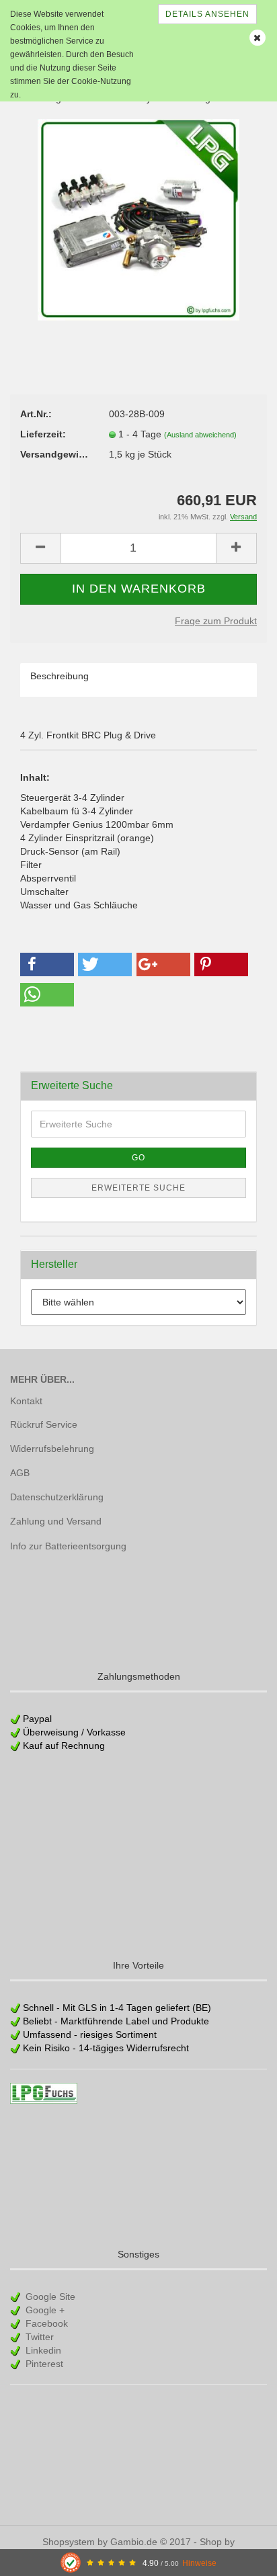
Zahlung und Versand (56, 1521)
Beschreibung (60, 676)
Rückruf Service (44, 1424)
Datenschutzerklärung (57, 1497)
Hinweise (199, 2563)
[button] (47, 964)
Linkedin (42, 2350)
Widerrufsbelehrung (52, 1449)
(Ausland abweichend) (200, 435)
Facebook (45, 2323)
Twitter (38, 2337)
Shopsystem (69, 2542)
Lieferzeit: (43, 434)
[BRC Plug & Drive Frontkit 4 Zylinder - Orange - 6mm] (138, 219)
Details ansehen (207, 14)
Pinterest (43, 2364)
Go (138, 1158)
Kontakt (26, 1401)
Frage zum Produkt (216, 621)
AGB (20, 1473)
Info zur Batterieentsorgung (68, 1546)
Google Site (49, 2296)
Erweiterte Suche (138, 1188)
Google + (44, 2310)
